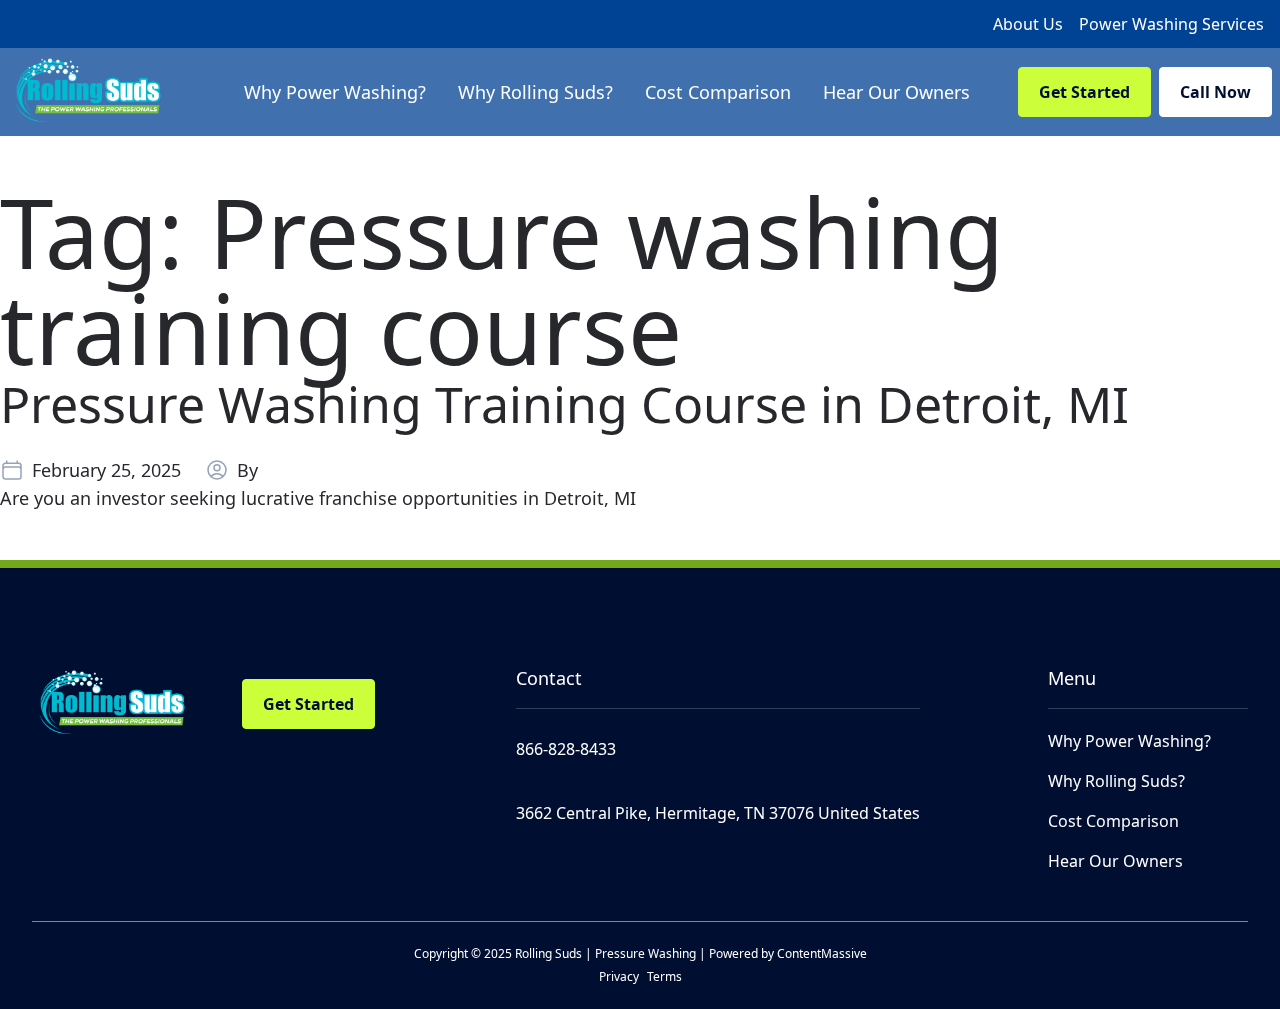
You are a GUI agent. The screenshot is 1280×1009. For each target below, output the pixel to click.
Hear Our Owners (1115, 861)
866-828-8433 (566, 749)
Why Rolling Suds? (1116, 781)
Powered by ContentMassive (788, 953)
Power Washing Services (1171, 24)
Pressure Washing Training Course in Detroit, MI (564, 404)
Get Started (1084, 92)
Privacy (619, 976)
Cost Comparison (1113, 821)
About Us (1028, 24)
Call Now (1215, 92)
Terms (664, 976)
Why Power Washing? (1129, 741)
